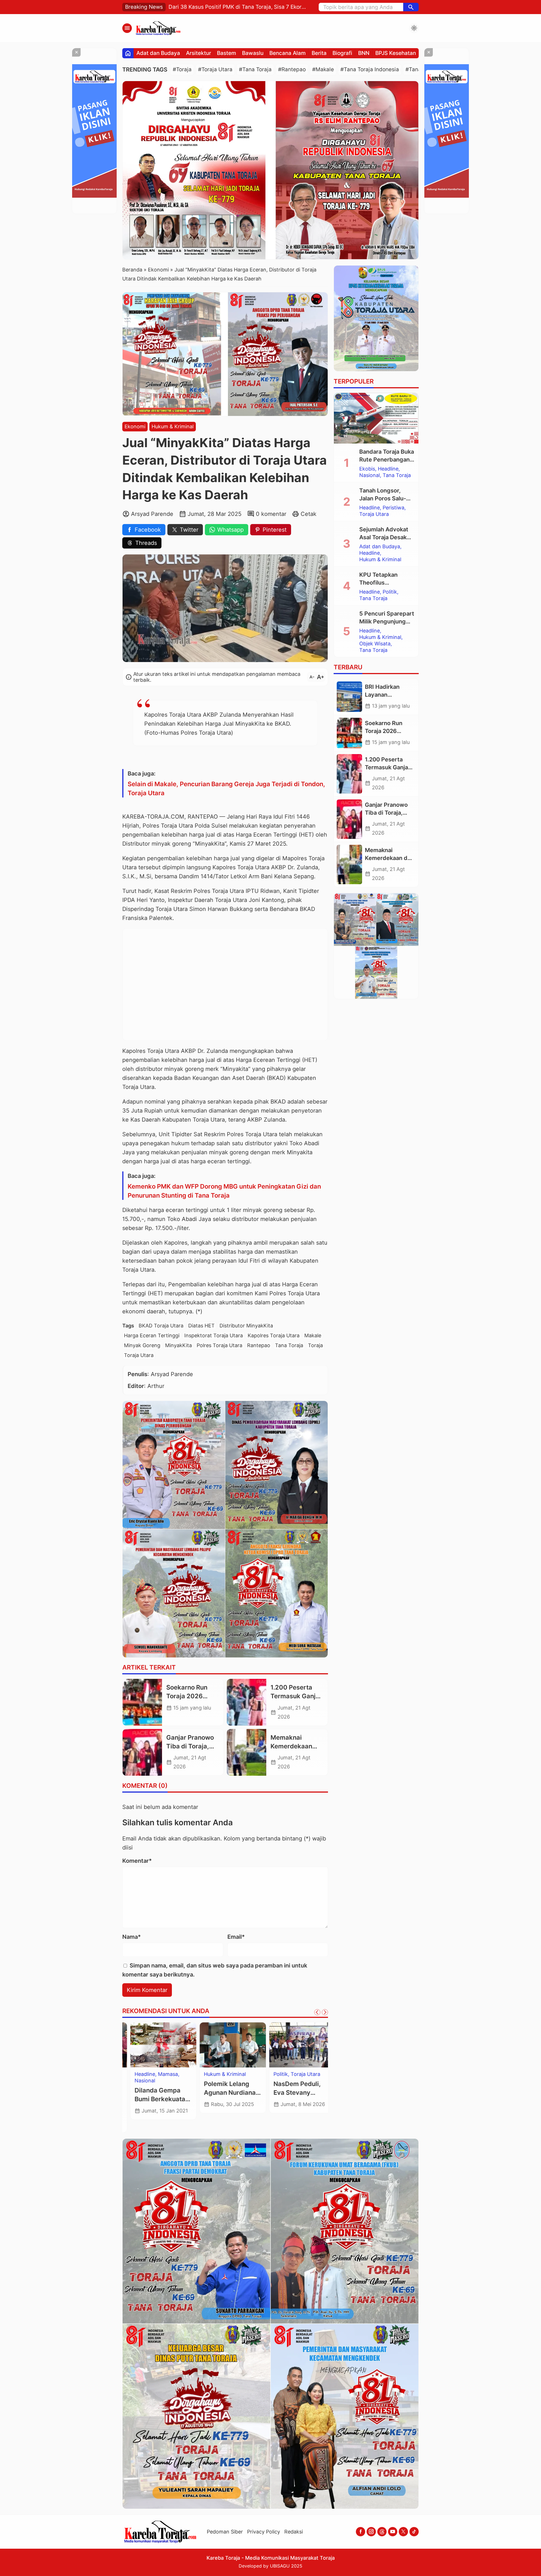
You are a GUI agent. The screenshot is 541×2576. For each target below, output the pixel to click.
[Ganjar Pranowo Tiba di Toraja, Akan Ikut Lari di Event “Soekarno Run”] (142, 1752)
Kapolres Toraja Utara (274, 1335)
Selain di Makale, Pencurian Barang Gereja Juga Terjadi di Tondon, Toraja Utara (226, 788)
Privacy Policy (264, 2532)
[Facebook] (361, 2532)
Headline (207, 2074)
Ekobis (367, 469)
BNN (364, 53)
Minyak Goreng (142, 1345)
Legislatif (137, 2081)
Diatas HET (201, 1326)
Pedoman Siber (225, 2532)
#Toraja (182, 69)
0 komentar (271, 514)
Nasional (207, 2081)
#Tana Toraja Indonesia (370, 69)
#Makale (323, 69)
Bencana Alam (288, 53)
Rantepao (259, 1345)
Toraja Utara (139, 1355)
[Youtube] (393, 2532)
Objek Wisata (375, 644)
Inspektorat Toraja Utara (214, 1335)
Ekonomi (135, 426)
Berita (319, 53)
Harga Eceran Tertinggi (152, 1335)
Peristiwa (393, 508)
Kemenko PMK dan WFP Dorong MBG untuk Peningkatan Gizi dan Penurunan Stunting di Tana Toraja (224, 1191)
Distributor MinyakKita (246, 1326)
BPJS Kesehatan (396, 53)
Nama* (132, 1937)
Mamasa (230, 2074)
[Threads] (382, 2532)
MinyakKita (179, 1345)
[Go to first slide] (325, 2012)
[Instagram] (371, 2532)
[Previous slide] (317, 2012)
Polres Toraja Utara (219, 1345)
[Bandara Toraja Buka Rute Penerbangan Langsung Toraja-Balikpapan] (376, 418)
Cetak (309, 514)
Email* (236, 1937)
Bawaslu (253, 53)
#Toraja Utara (215, 69)
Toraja (315, 1345)
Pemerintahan (143, 2087)
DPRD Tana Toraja (148, 2074)
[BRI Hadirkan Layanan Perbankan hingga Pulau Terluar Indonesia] (349, 697)
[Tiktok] (414, 2532)
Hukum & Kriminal (173, 426)
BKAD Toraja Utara (161, 1326)
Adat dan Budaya (158, 53)
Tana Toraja (289, 1345)
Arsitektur (199, 53)
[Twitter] (403, 2532)
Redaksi (294, 2532)
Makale (313, 1335)
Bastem (227, 53)
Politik (390, 592)
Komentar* (137, 1861)
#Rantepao (292, 69)
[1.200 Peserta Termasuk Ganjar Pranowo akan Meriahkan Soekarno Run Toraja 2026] (247, 1702)
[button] (411, 7)
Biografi (342, 53)
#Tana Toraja (255, 69)
